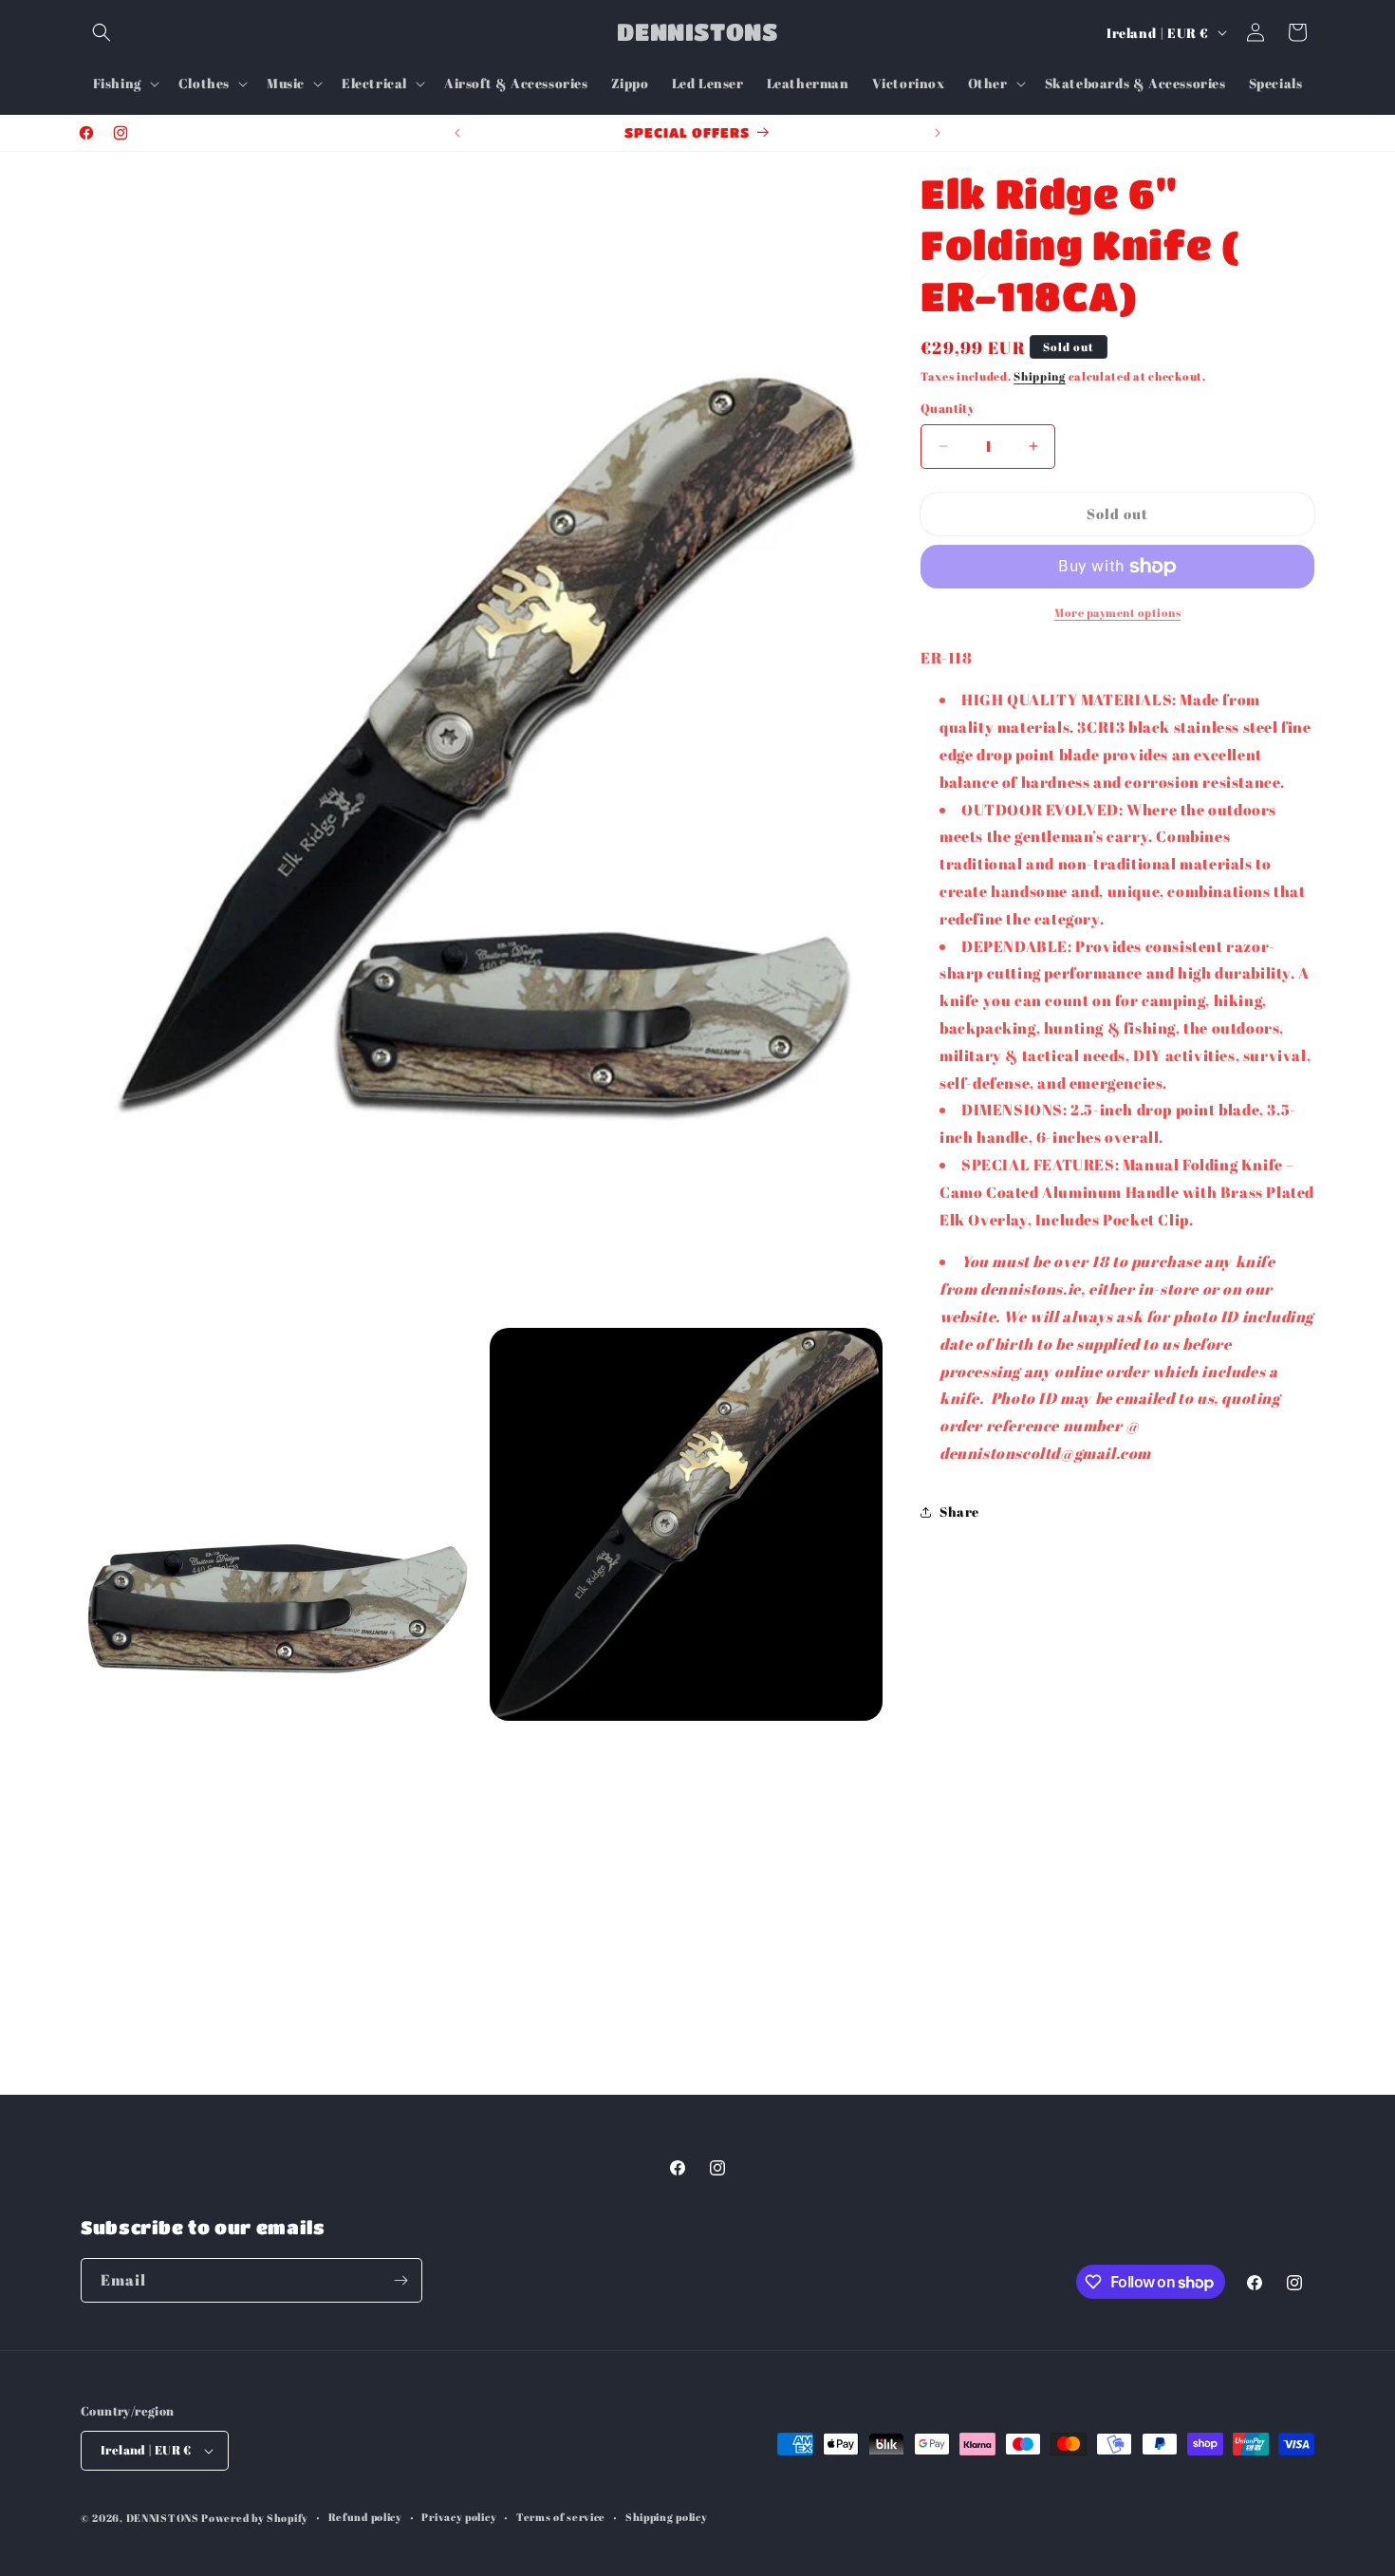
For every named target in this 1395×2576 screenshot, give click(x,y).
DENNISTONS (163, 2518)
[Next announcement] (938, 133)
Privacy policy (459, 2517)
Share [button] (959, 1512)
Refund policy (365, 2517)
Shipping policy (667, 2517)
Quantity (948, 408)
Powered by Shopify (255, 2518)
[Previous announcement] (457, 133)
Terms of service (561, 2517)
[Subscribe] (400, 2280)
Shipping (1040, 376)
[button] (102, 32)
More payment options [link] (1117, 612)
